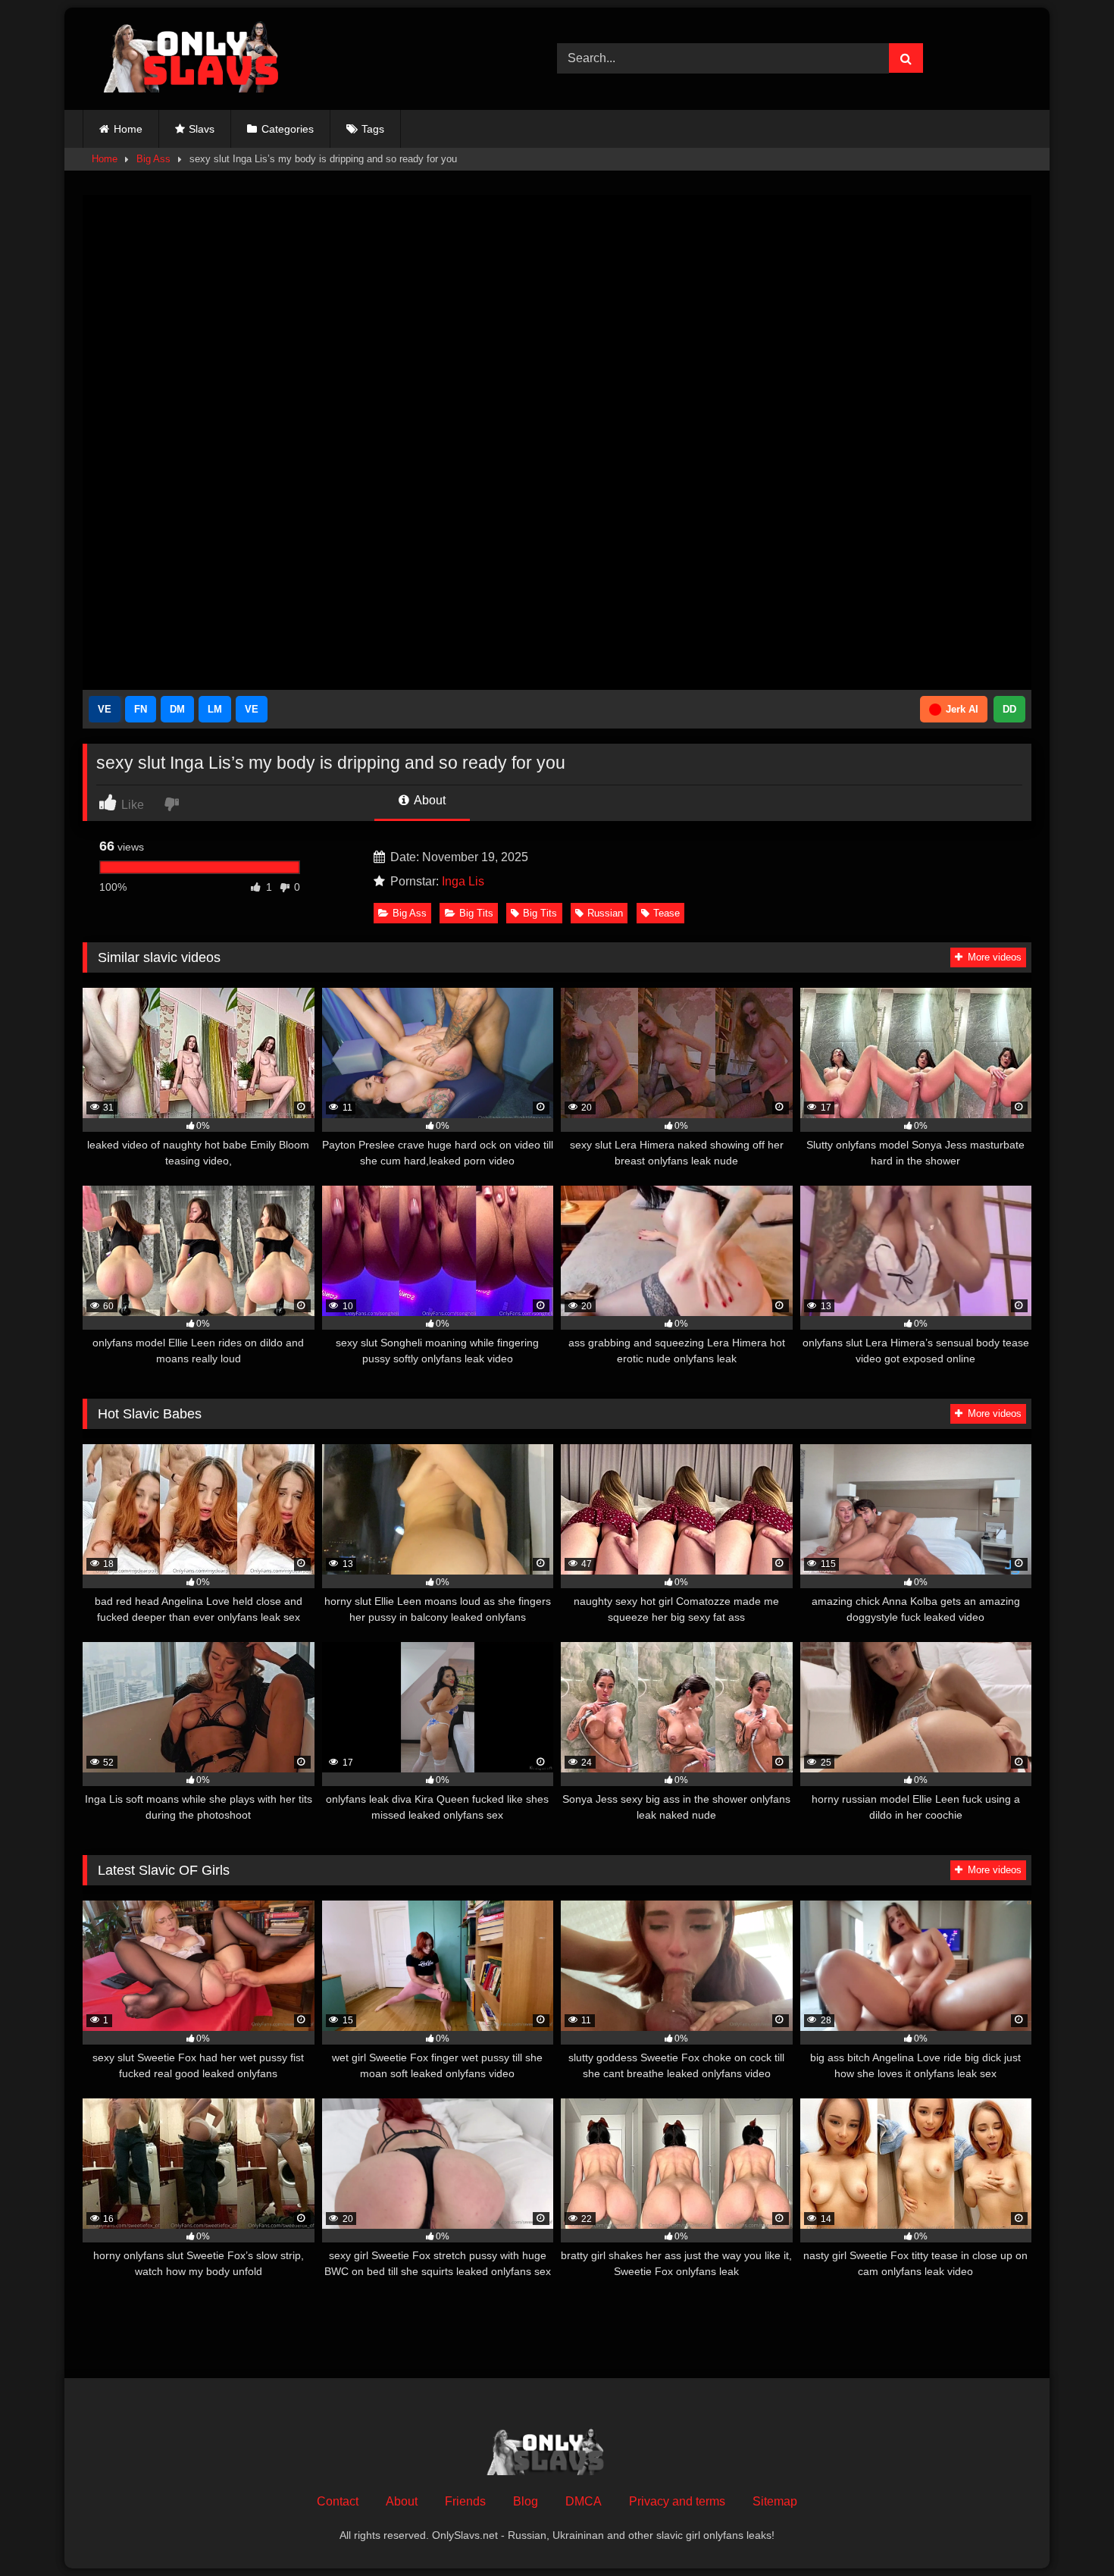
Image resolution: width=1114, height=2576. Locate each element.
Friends (465, 2501)
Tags (373, 129)
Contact (338, 2501)
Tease (667, 913)
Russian (605, 913)
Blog (526, 2501)
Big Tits (476, 913)
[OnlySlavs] (202, 59)
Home (128, 129)
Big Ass (153, 159)
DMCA (584, 2501)
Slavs (202, 129)
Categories (288, 129)
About (429, 800)
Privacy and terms (677, 2501)
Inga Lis (463, 881)
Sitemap (775, 2501)
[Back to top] (1067, 2531)
